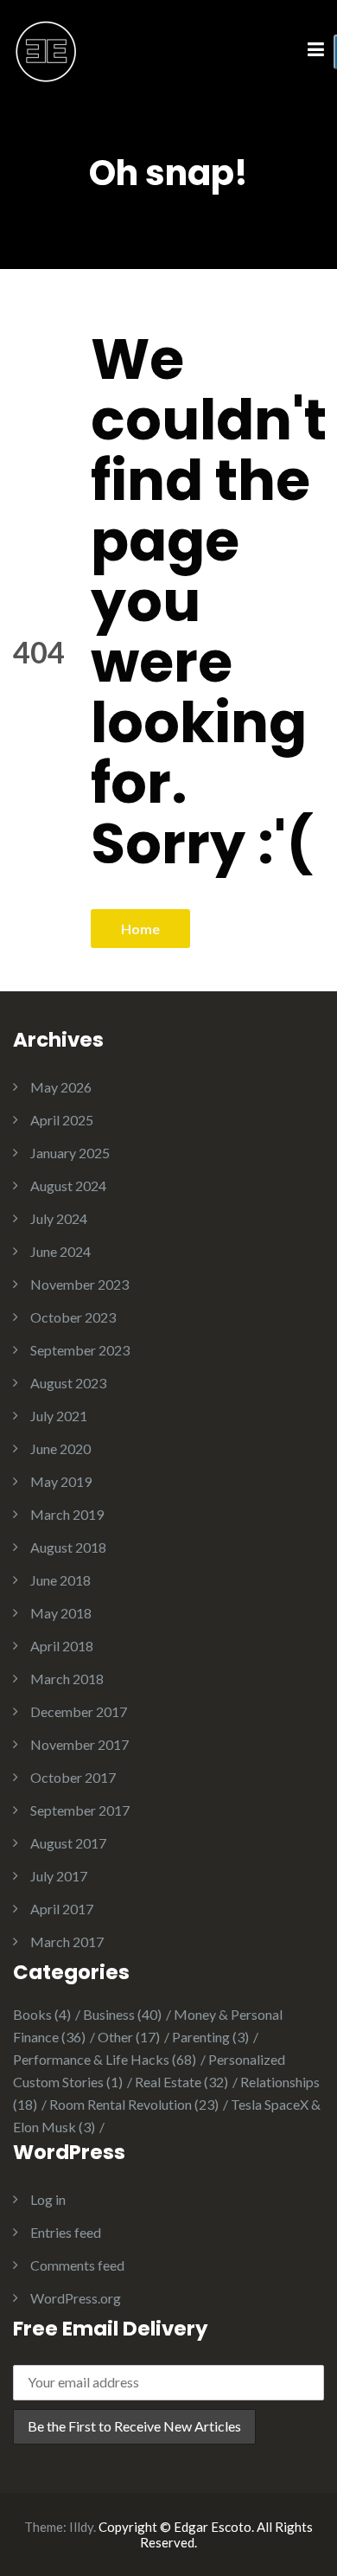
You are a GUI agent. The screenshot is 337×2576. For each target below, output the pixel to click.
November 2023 (79, 1284)
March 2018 (67, 1679)
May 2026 (61, 1087)
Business (122, 2014)
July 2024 (59, 1218)
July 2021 (59, 1416)
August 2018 (68, 1547)
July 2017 (59, 1876)
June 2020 (60, 1448)
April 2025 (62, 1120)
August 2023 (68, 1383)
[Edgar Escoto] (46, 49)
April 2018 (62, 1646)
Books (42, 2014)
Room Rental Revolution (134, 2104)
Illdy (81, 2527)
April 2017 (62, 1909)
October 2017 (73, 1777)
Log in (48, 2199)
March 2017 (67, 1942)
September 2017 (80, 1810)
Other (129, 2037)
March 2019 (67, 1514)
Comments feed (77, 2265)
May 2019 (61, 1481)
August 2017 (68, 1843)
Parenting (210, 2037)
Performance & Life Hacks (105, 2059)
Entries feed (66, 2232)
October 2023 (73, 1317)
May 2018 (61, 1613)
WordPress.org (76, 2298)
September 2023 (80, 1350)
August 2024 (68, 1185)
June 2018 (60, 1580)
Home (140, 929)
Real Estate (181, 2082)
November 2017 (79, 1744)
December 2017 (79, 1711)
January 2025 (70, 1153)
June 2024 (60, 1251)
